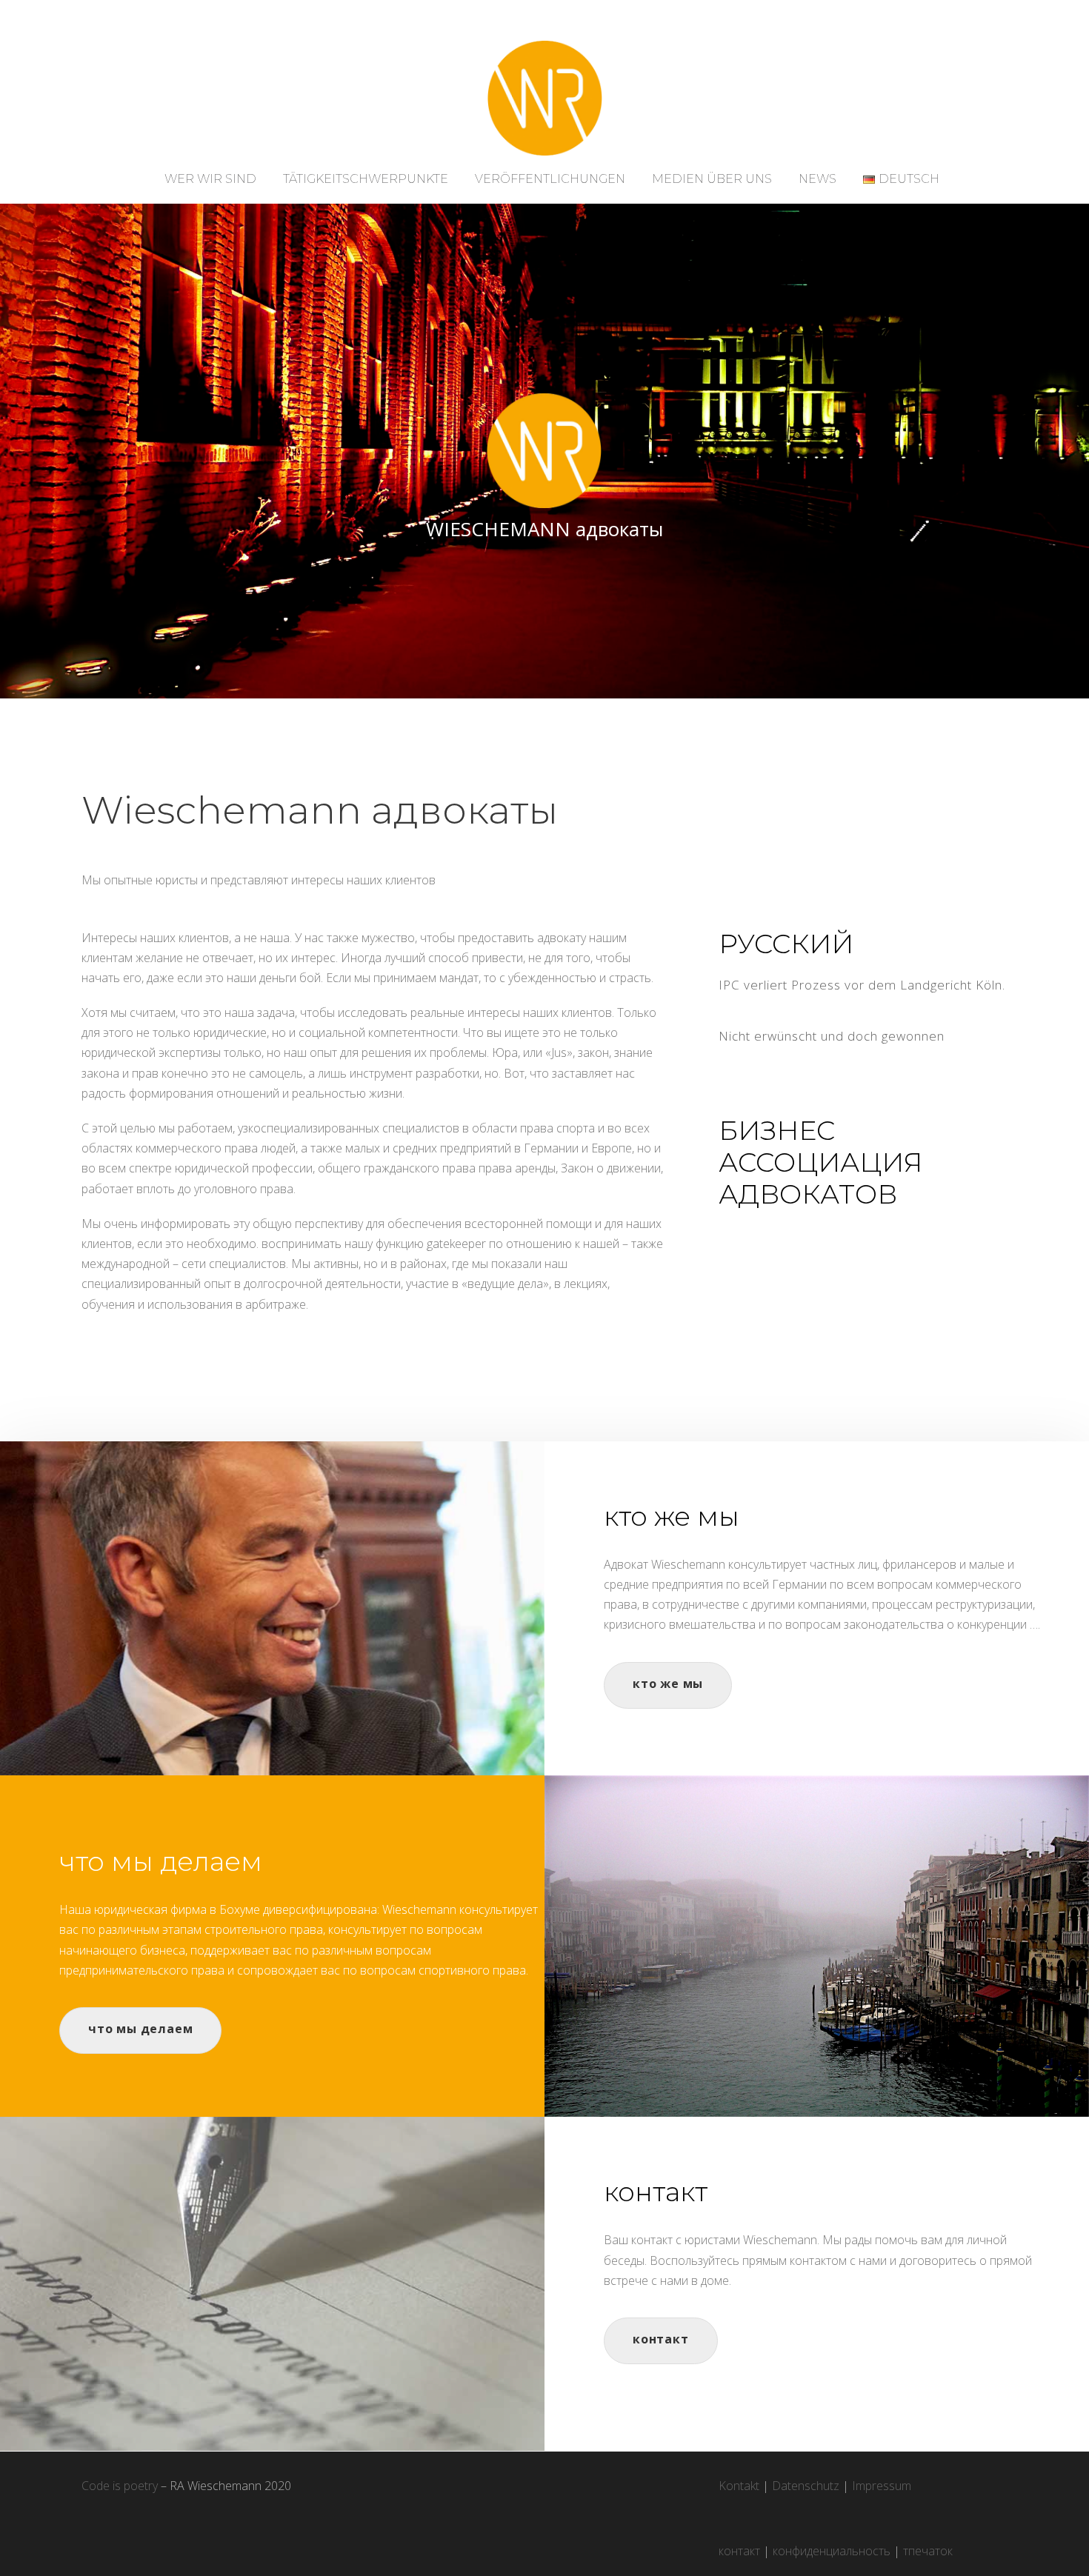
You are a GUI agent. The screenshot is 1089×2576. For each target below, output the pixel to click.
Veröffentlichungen (550, 179)
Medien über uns (712, 179)
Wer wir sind (210, 179)
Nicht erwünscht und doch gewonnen (832, 1036)
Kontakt (739, 2486)
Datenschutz (806, 2486)
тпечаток (928, 2551)
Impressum (882, 2486)
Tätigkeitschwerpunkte (366, 179)
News (817, 179)
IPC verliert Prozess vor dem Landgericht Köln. (862, 985)
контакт (739, 2551)
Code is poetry (120, 2486)
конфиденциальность (832, 2551)
